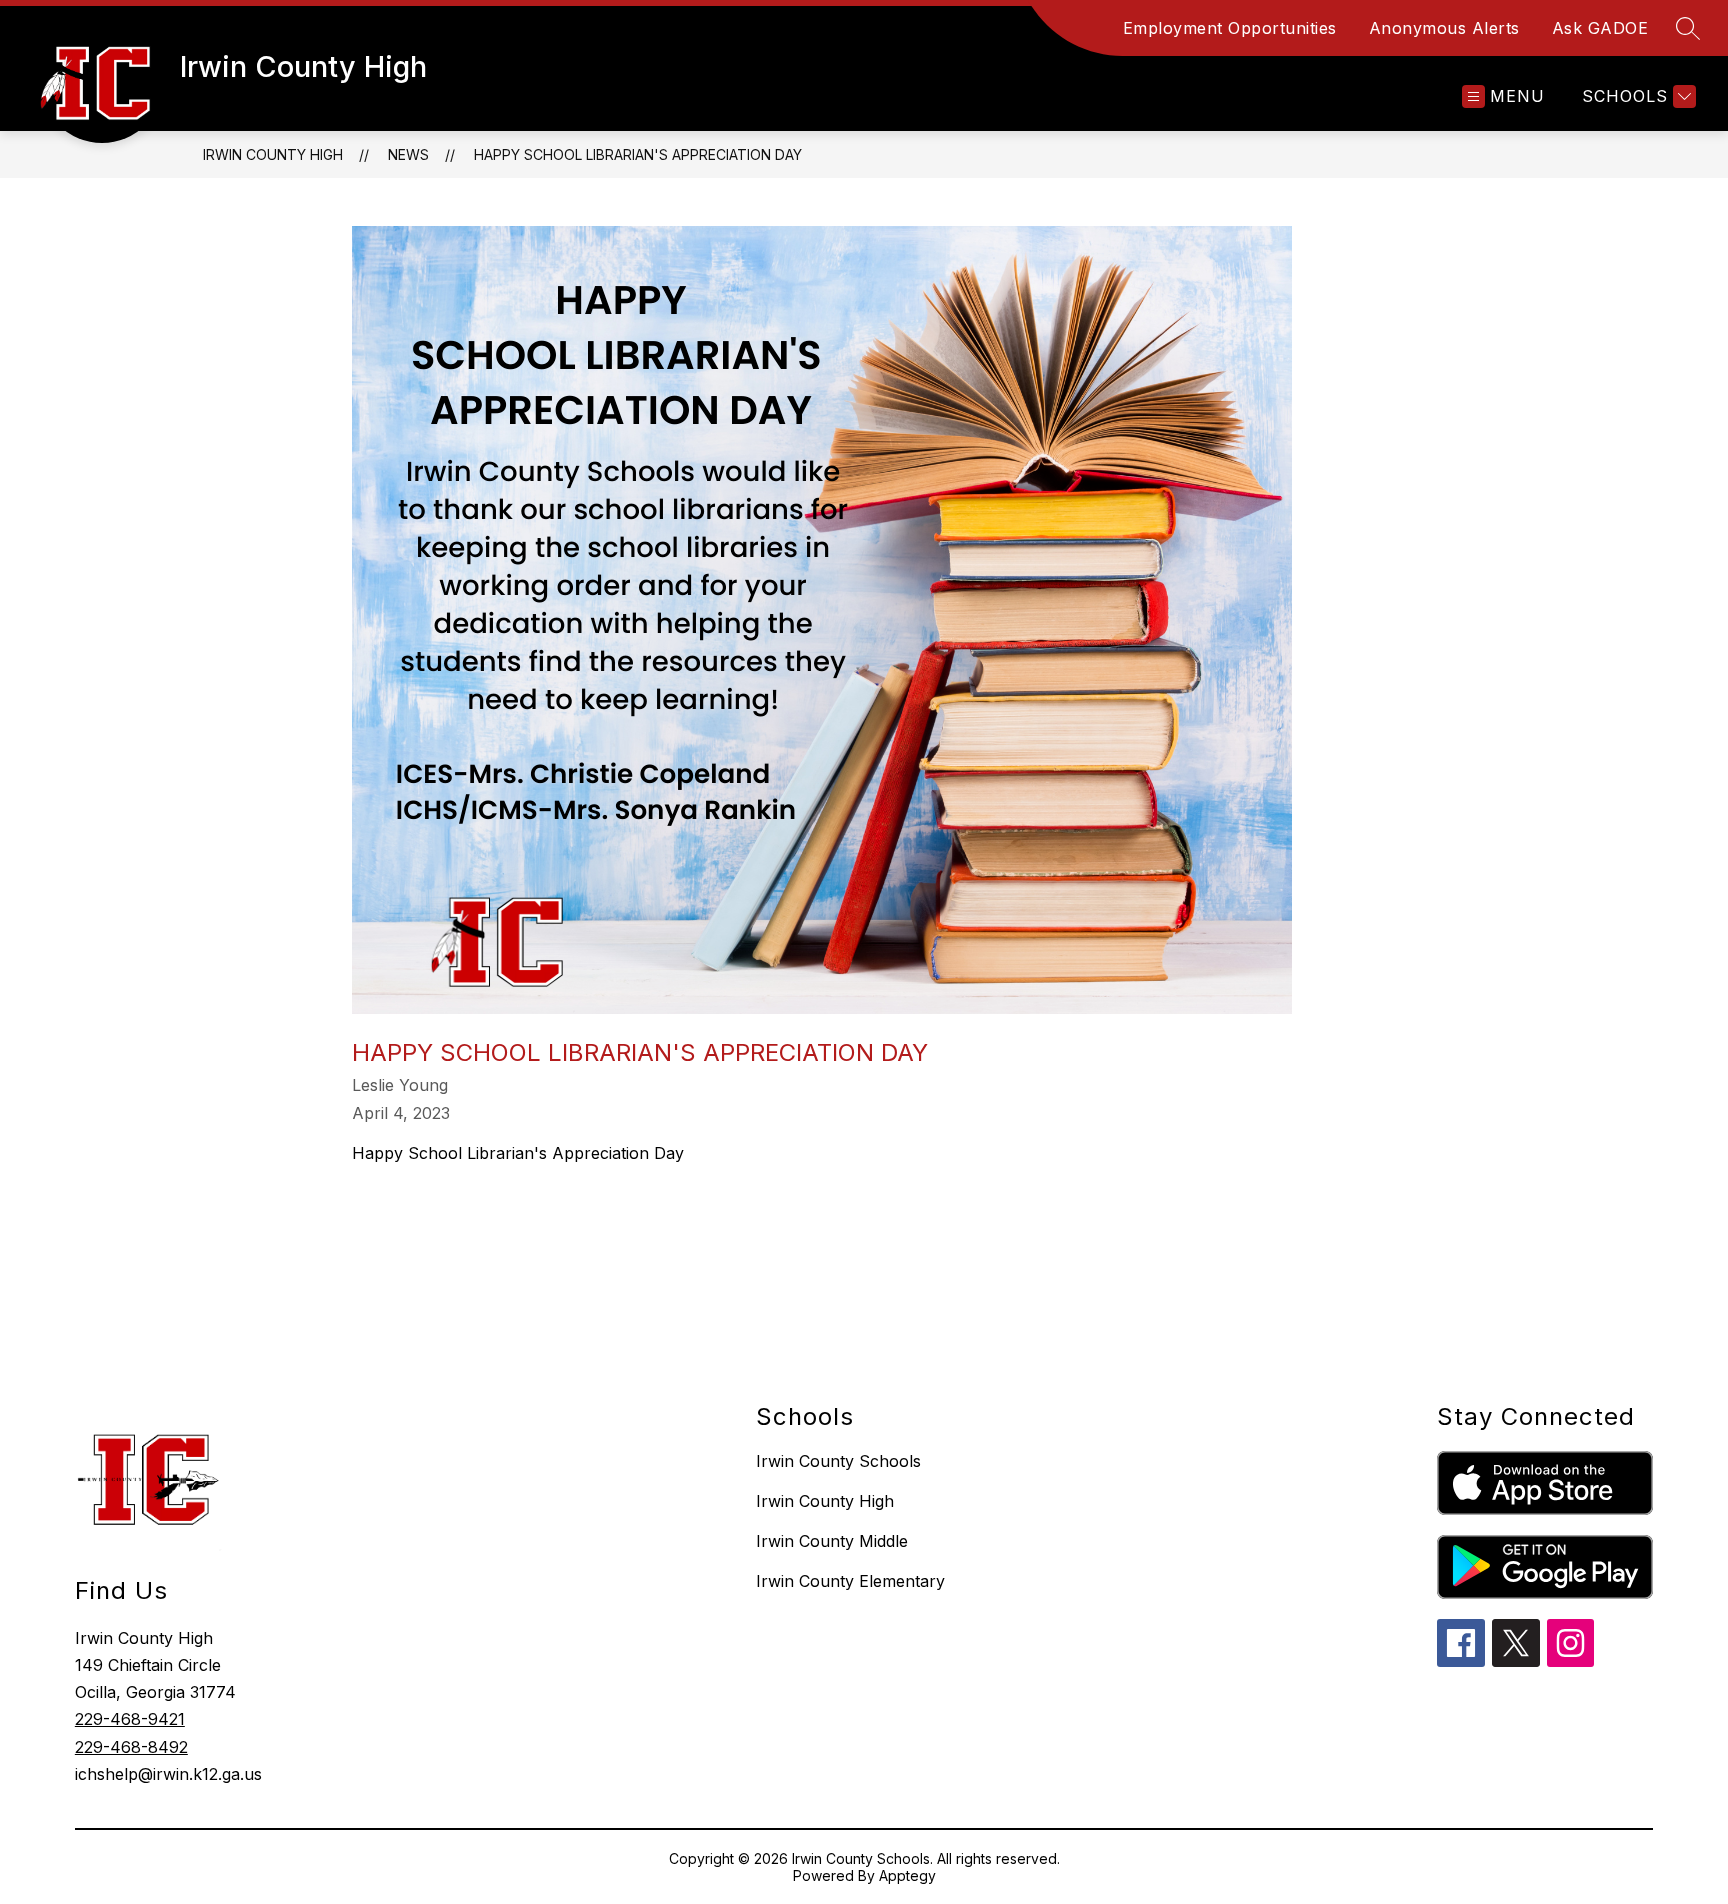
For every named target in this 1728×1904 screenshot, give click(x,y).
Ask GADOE (1600, 28)
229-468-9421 (130, 1719)
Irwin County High (273, 154)
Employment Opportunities (1230, 28)
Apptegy (907, 1875)
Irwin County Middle (832, 1541)
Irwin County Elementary (850, 1581)
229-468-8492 (131, 1747)
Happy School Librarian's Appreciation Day (638, 154)
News (408, 154)
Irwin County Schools (838, 1461)
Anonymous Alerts (1444, 28)
